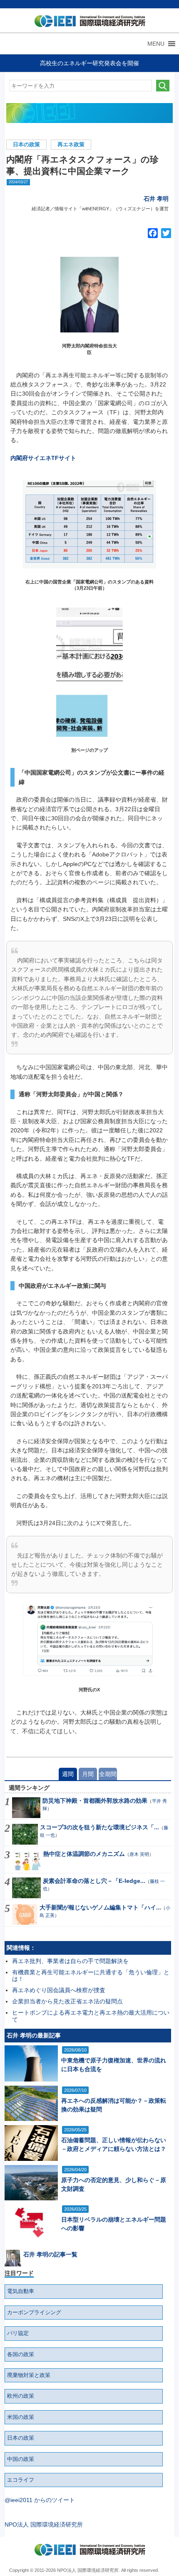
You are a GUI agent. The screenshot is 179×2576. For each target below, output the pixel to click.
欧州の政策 (21, 2396)
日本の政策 (26, 145)
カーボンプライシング (34, 2313)
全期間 (108, 1774)
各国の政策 (21, 2355)
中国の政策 (21, 2459)
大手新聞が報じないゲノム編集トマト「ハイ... (100, 1907)
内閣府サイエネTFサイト (43, 458)
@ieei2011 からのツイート (40, 2500)
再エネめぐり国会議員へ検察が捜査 (59, 1990)
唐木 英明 (139, 1854)
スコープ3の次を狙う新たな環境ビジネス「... (99, 1827)
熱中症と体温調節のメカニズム (84, 1854)
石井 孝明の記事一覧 (50, 2254)
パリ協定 (18, 2333)
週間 (68, 1774)
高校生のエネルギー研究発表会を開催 (89, 63)
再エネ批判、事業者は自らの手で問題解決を (70, 1961)
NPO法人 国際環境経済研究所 (44, 2524)
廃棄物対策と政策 (29, 2375)
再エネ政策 (71, 145)
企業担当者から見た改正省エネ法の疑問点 (67, 2001)
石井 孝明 (156, 199)
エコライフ (21, 2480)
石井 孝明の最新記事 (34, 2035)
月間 (88, 1774)
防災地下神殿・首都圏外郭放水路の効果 (95, 1801)
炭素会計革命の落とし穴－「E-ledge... (94, 1881)
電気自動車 (21, 2291)
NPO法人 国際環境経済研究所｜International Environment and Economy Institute (88, 23)
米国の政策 (21, 2417)
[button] (156, 44)
